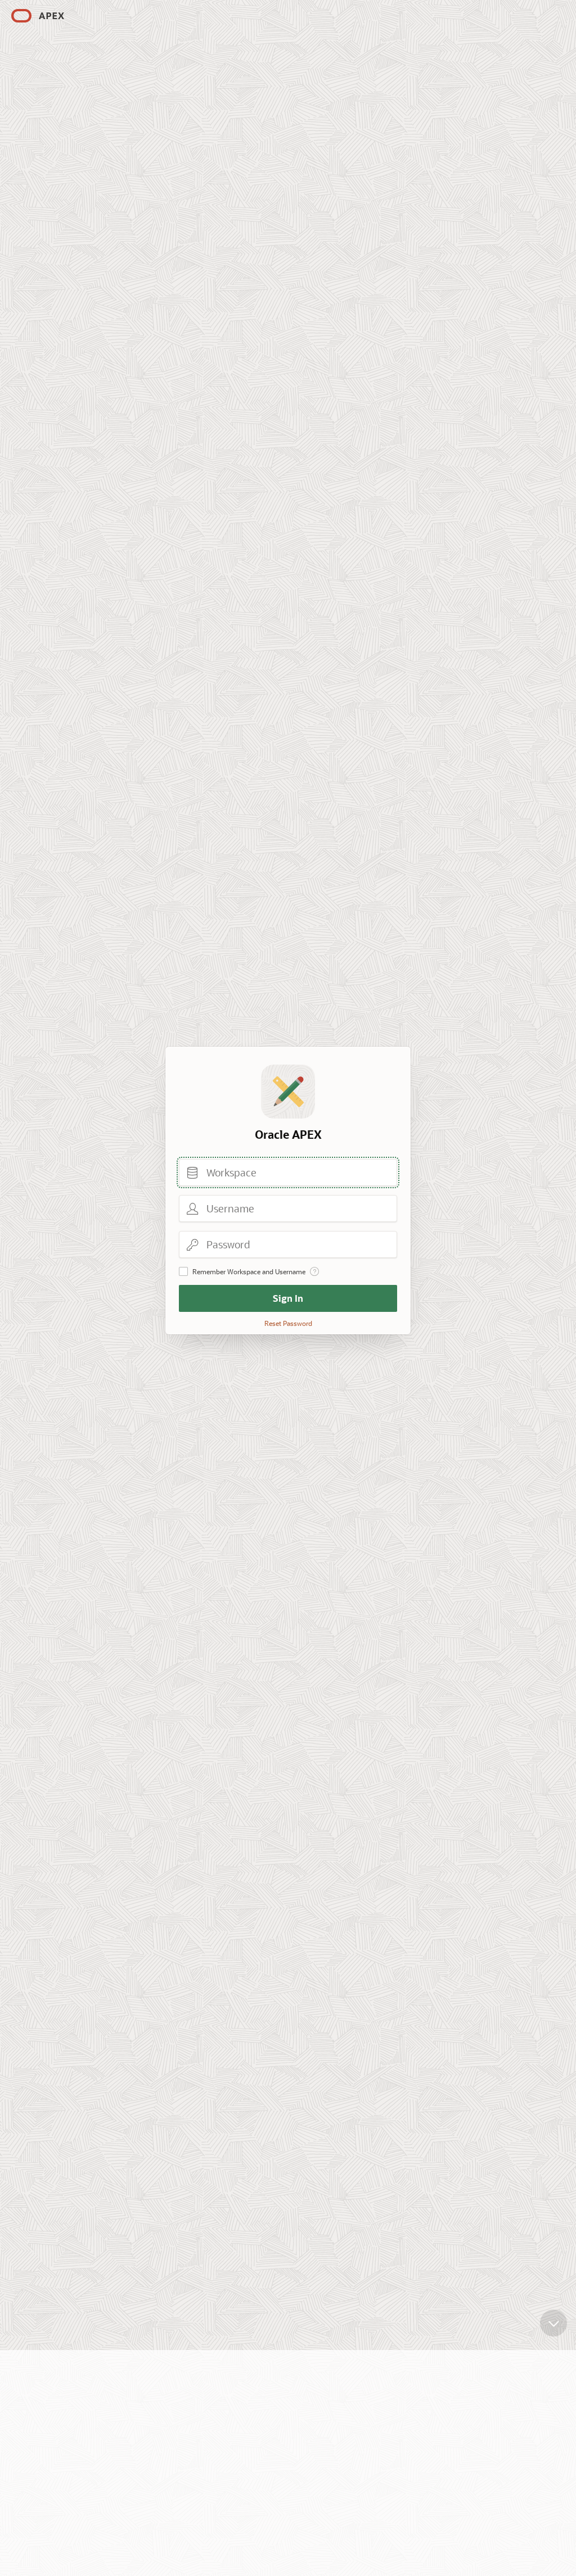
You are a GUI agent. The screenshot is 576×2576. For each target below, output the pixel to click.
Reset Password (288, 1323)
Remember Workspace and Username (249, 1271)
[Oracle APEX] (38, 16)
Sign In (288, 1298)
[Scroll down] (553, 2323)
